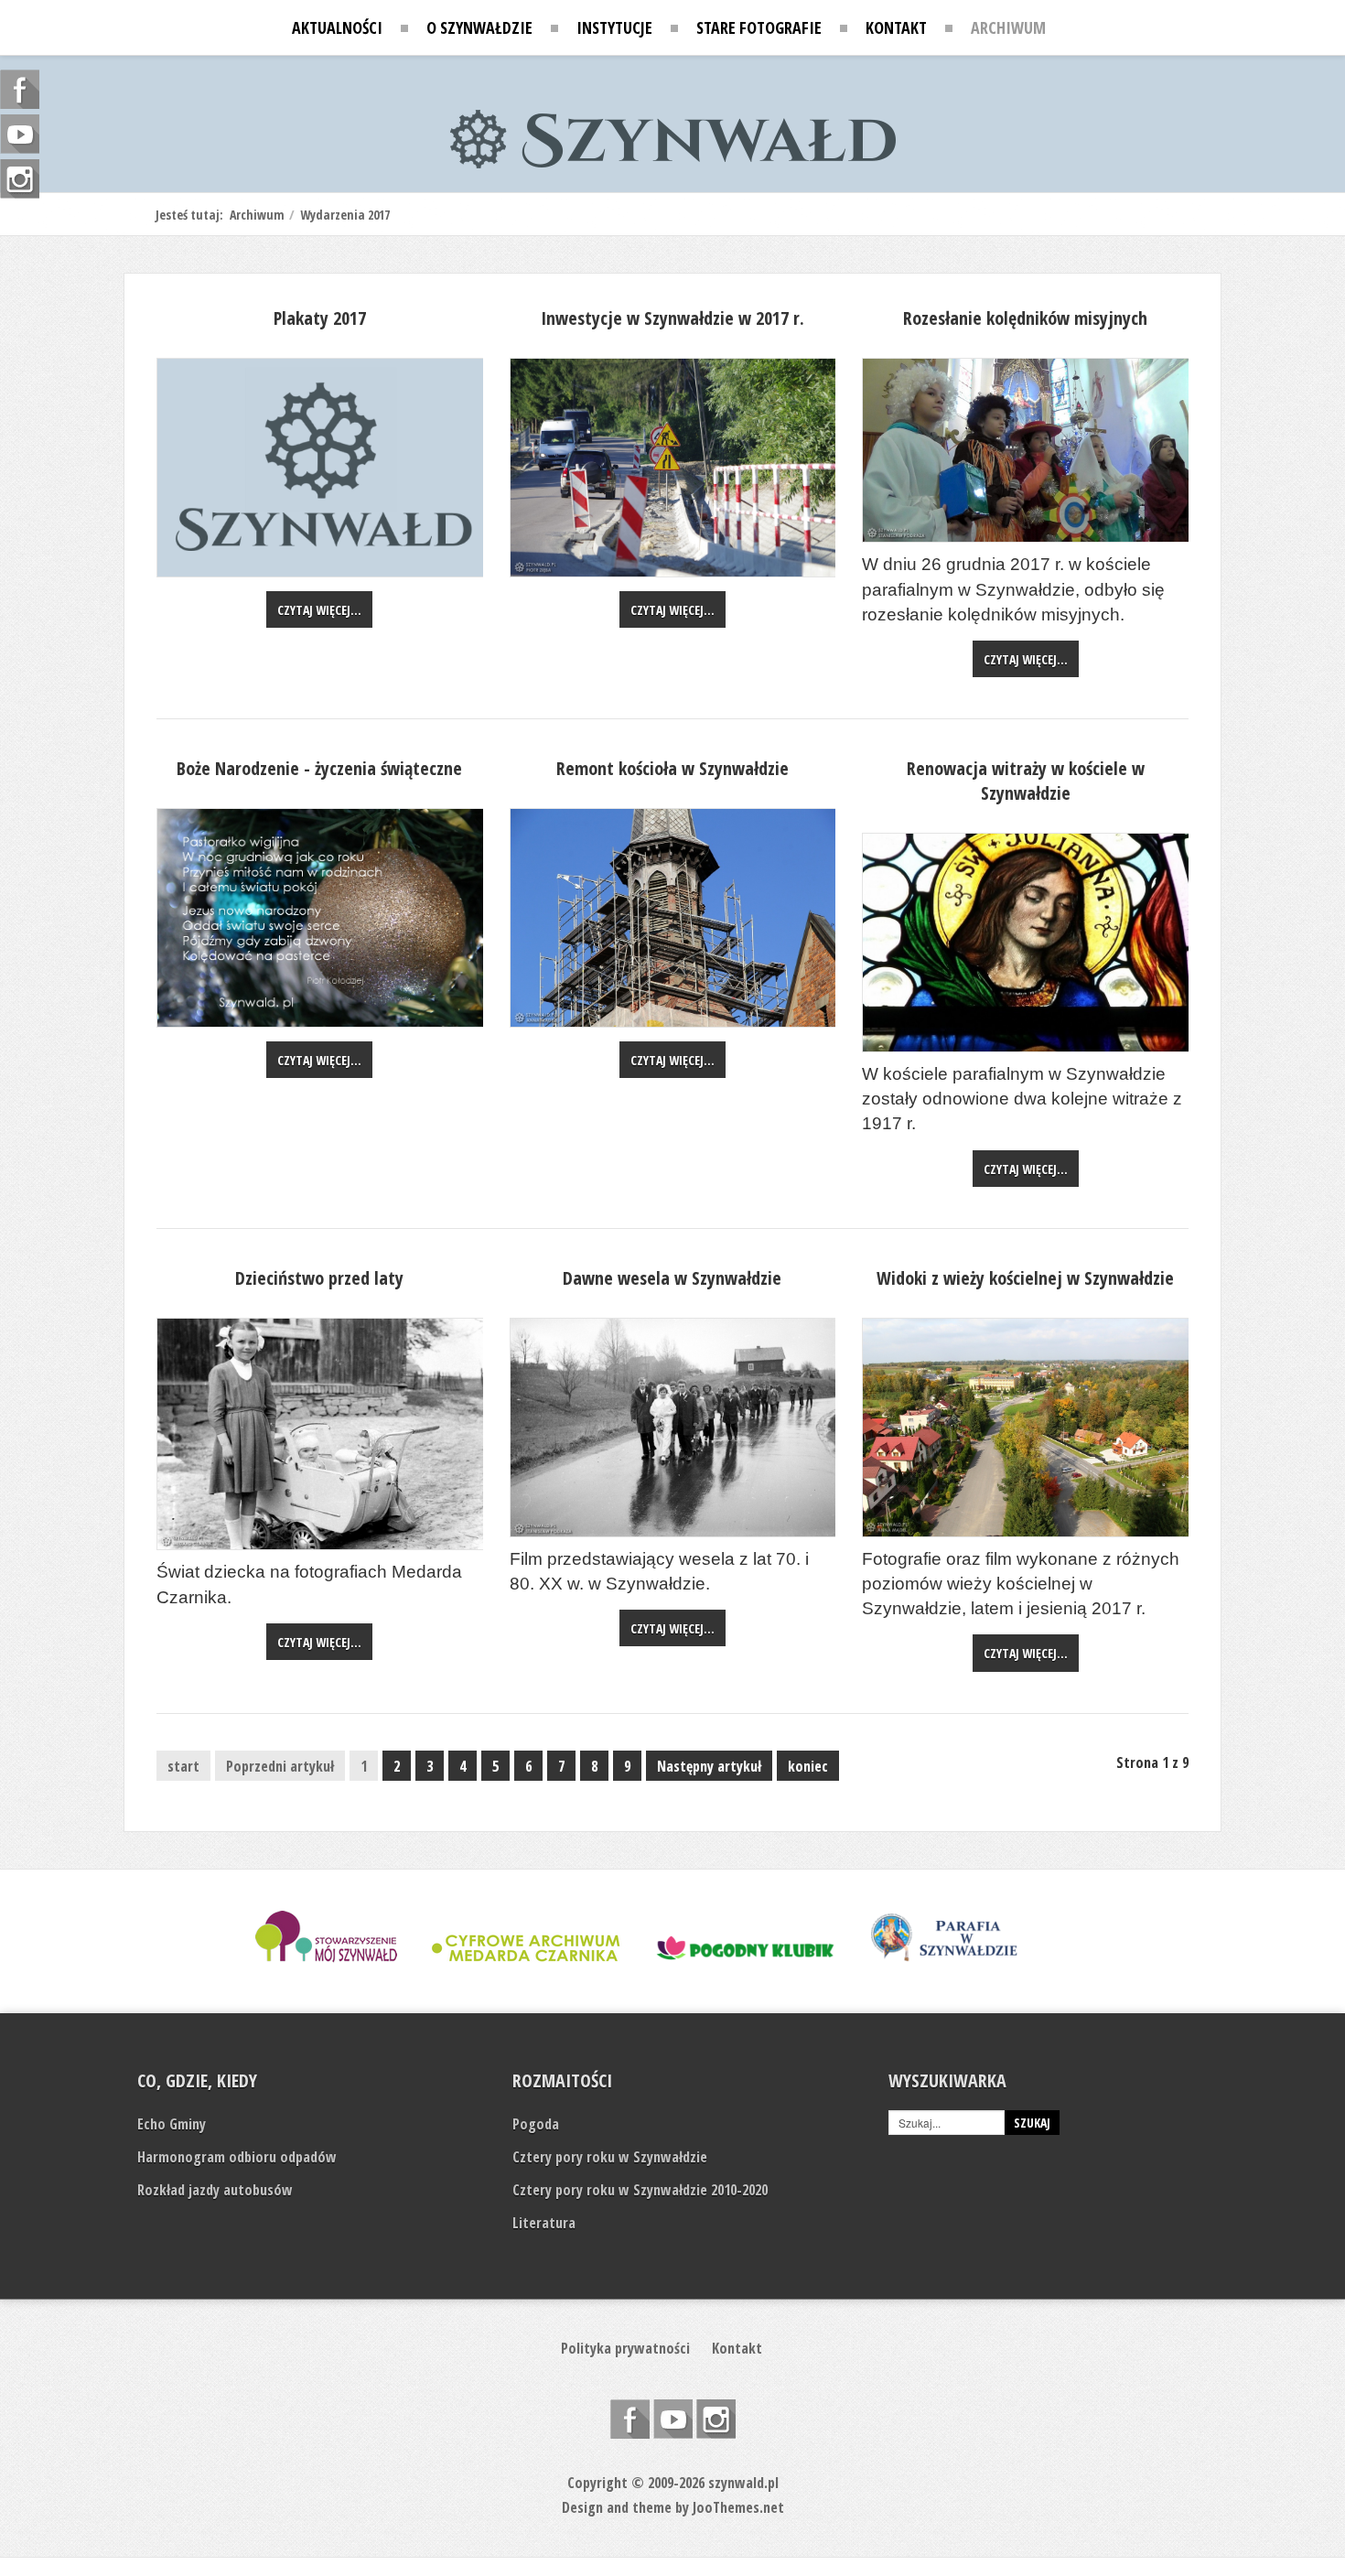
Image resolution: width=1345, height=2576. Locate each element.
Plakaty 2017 (320, 318)
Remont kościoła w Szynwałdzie (672, 768)
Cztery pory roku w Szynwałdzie (610, 2157)
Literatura (544, 2223)
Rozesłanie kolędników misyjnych (1025, 318)
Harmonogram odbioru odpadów (237, 2157)
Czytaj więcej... (319, 610)
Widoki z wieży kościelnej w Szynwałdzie (1025, 1278)
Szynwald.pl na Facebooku (630, 2419)
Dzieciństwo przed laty (319, 1278)
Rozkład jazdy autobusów (215, 2190)
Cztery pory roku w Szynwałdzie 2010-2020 (640, 2190)
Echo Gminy (172, 2124)
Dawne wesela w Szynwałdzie (672, 1278)
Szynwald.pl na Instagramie (716, 2419)
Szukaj (1032, 2123)
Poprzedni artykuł (280, 1766)
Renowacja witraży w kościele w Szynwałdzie (1026, 781)
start (183, 1766)
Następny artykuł (709, 1766)
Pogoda (536, 2124)
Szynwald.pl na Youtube (673, 2419)
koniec (808, 1766)
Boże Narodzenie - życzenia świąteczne (319, 768)
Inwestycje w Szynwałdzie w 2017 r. (672, 318)
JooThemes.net (738, 2507)
